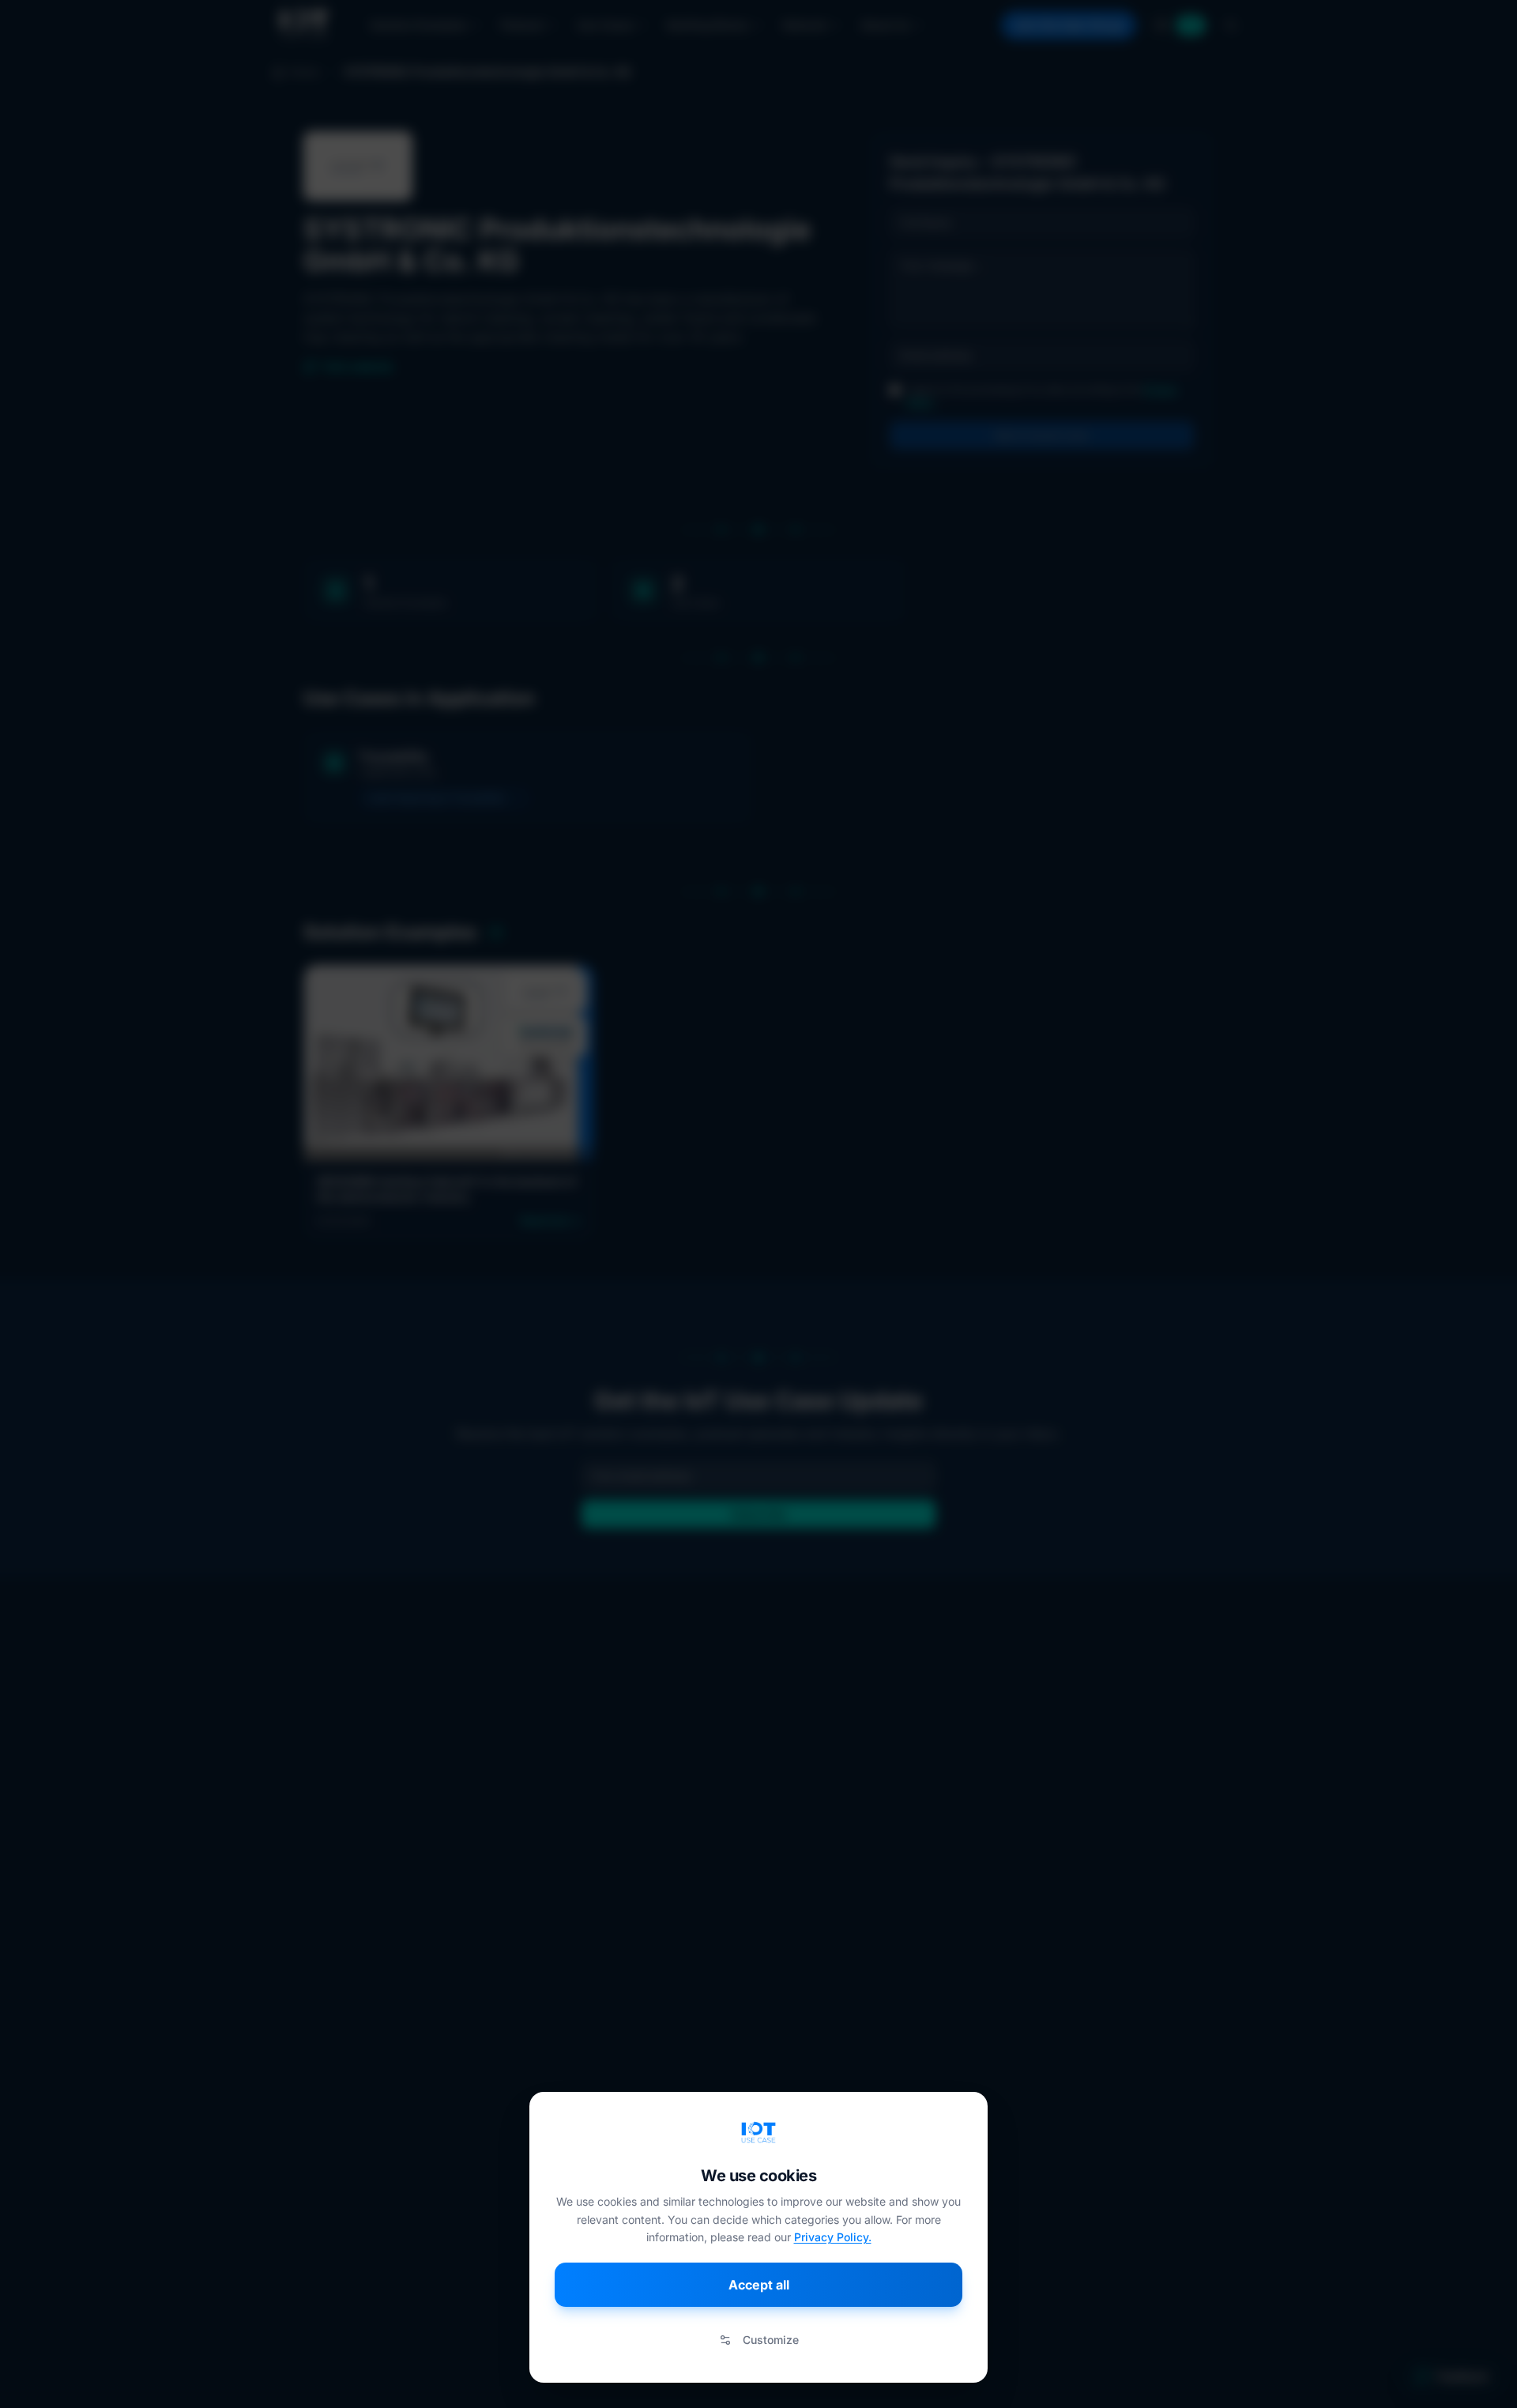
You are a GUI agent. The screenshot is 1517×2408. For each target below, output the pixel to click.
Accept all (759, 2285)
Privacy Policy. (833, 2237)
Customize (771, 2340)
